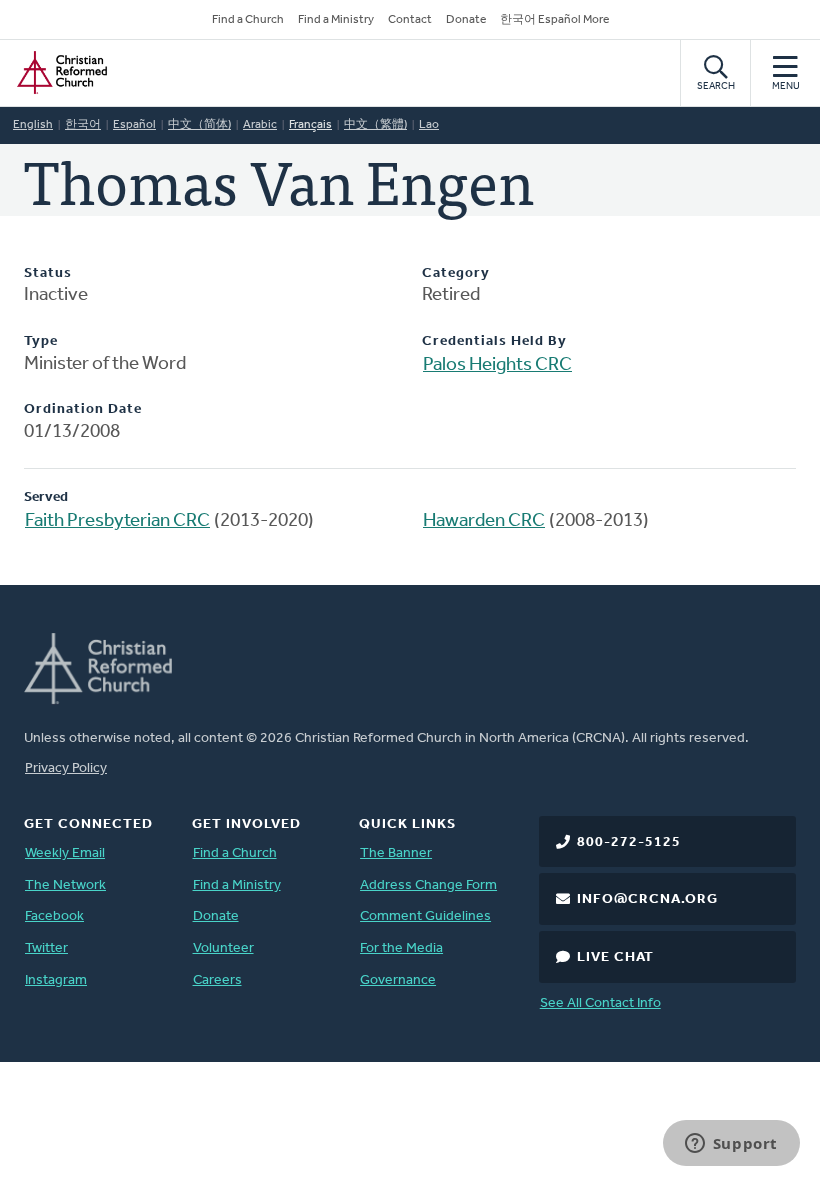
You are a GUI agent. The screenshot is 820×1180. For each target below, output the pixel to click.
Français (310, 125)
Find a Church (248, 20)
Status (48, 273)
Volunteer (223, 948)
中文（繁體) (375, 125)
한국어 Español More (554, 20)
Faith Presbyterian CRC (117, 521)
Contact (410, 20)
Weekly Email (65, 853)
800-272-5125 (629, 842)
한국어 (83, 125)
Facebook (54, 916)
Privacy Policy (66, 768)
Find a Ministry (336, 20)
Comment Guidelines (425, 916)
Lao (429, 125)
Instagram (56, 980)
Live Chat (615, 957)
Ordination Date (83, 409)
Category (456, 273)
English (33, 125)
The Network (65, 885)
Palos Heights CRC (497, 365)
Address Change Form (428, 885)
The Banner (396, 853)
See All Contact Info (600, 1003)
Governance (398, 980)
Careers (217, 980)
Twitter (46, 948)
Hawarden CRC (484, 521)
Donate (466, 20)
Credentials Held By (494, 341)
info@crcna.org (647, 899)
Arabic (260, 125)
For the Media (401, 948)
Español (134, 125)
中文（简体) (199, 125)
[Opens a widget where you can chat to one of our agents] (731, 1145)
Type (41, 341)
